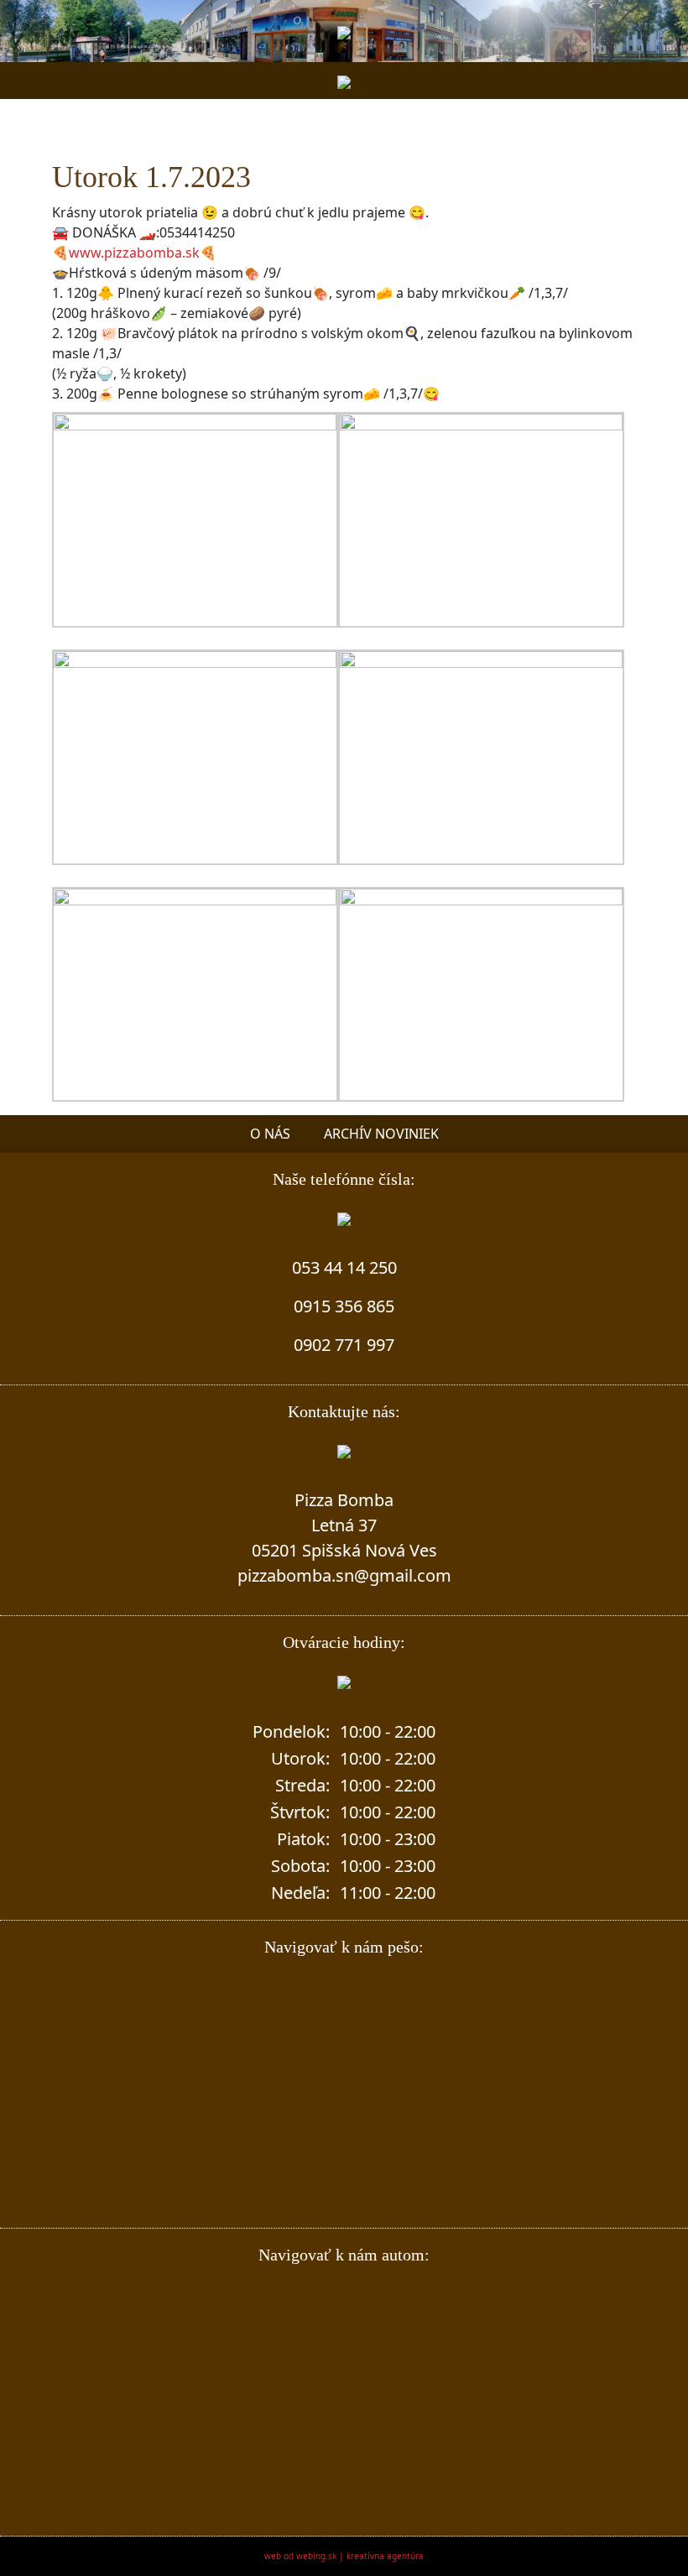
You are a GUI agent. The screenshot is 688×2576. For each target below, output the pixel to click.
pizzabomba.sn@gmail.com (344, 1575)
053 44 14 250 (344, 1267)
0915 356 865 (344, 1306)
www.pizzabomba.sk (134, 253)
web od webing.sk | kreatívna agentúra (344, 2556)
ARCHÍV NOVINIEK (381, 1134)
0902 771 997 (344, 1345)
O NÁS (270, 1134)
